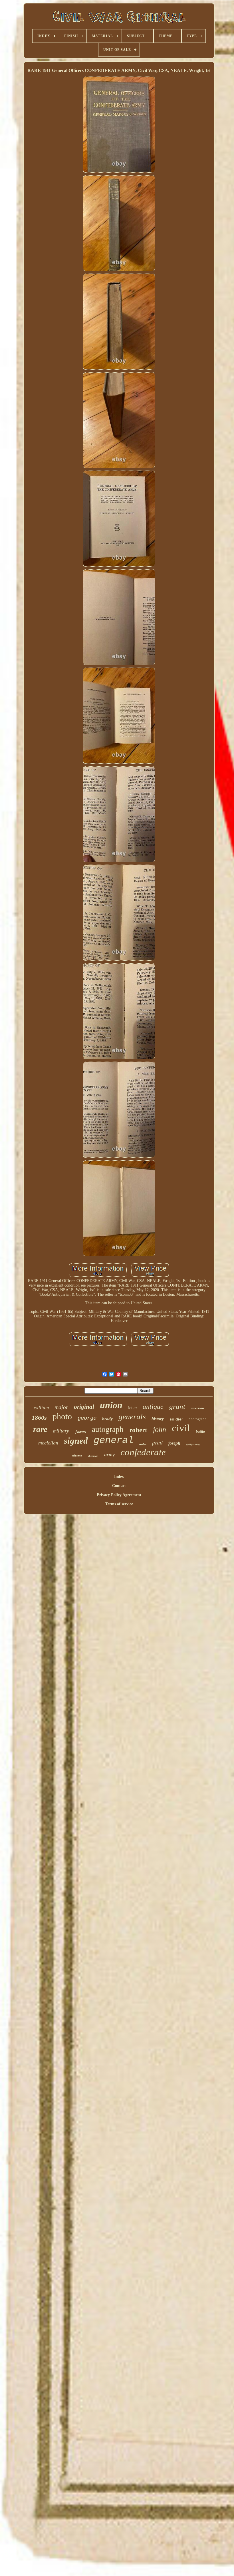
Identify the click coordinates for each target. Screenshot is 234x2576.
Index (119, 1477)
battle (200, 1431)
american (197, 1408)
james (80, 1432)
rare (40, 1429)
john (160, 1429)
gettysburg (193, 1444)
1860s (39, 1417)
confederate (143, 1452)
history (158, 1419)
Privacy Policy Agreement (119, 1495)
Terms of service (119, 1504)
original (84, 1407)
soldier (176, 1419)
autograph (108, 1429)
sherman (93, 1456)
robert (138, 1430)
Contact (119, 1486)
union (111, 1405)
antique (153, 1406)
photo (62, 1416)
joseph (174, 1443)
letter (133, 1408)
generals (132, 1417)
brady (107, 1419)
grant (177, 1406)
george (87, 1418)
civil (181, 1428)
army (109, 1454)
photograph (198, 1419)
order (143, 1444)
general (114, 1440)
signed (76, 1441)
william (41, 1407)
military (61, 1431)
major (61, 1407)
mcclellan (48, 1443)
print (157, 1442)
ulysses (77, 1455)
